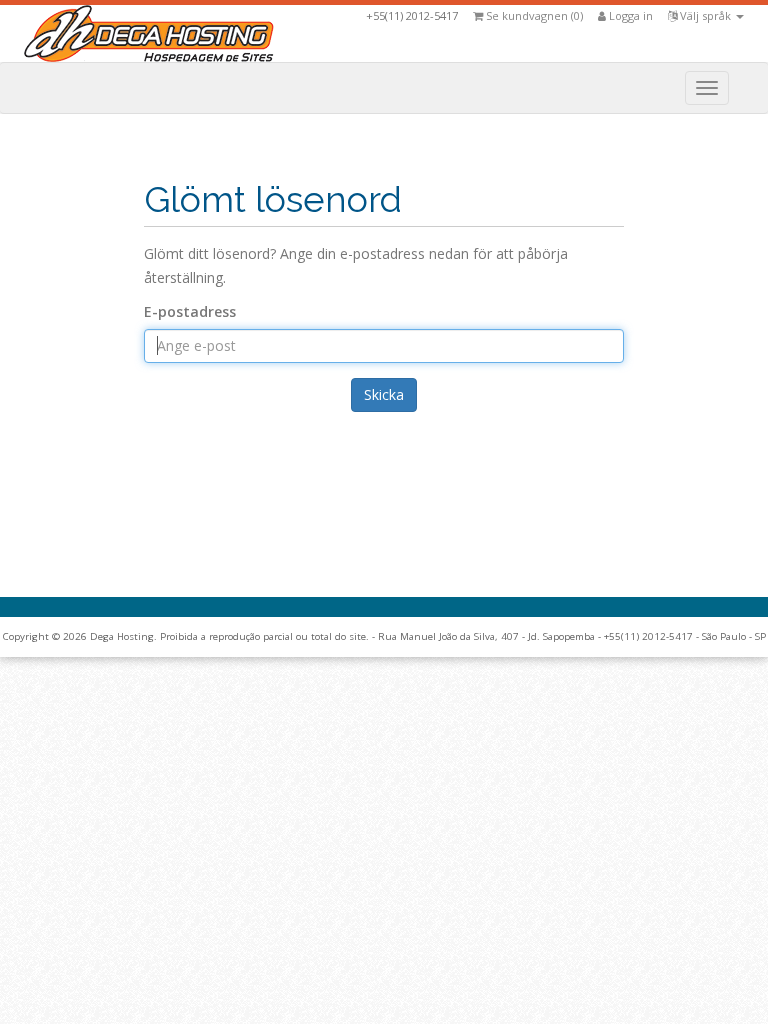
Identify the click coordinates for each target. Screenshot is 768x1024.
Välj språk (705, 15)
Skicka (384, 394)
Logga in (629, 15)
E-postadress (190, 311)
